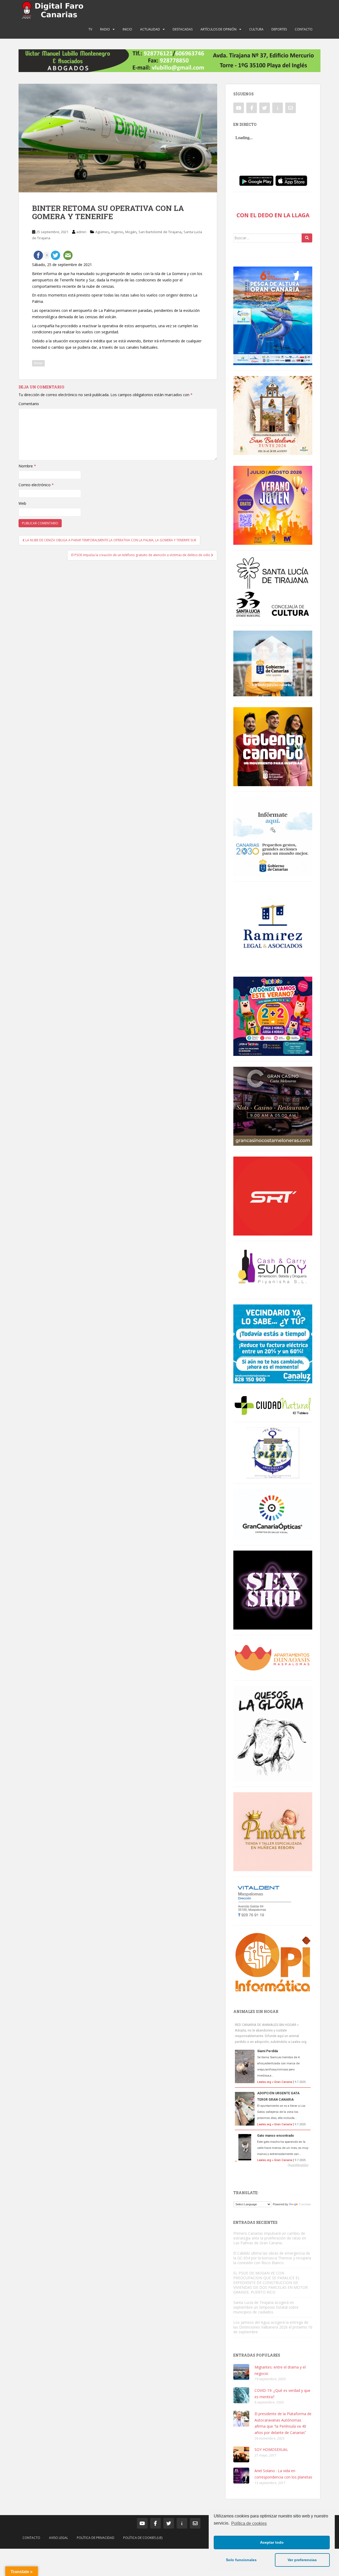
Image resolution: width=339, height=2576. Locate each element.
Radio (105, 29)
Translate (305, 2204)
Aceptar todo (272, 2542)
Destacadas (183, 29)
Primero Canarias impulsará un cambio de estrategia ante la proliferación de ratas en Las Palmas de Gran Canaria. (270, 2238)
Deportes (279, 29)
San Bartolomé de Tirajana (160, 232)
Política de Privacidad (96, 2538)
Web (22, 503)
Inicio (127, 29)
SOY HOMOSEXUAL (271, 2449)
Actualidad (150, 29)
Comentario (29, 404)
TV (90, 29)
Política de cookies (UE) (143, 2538)
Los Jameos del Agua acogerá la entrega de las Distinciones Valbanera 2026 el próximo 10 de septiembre (273, 2327)
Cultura (256, 29)
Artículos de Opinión (218, 29)
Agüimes (102, 232)
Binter (38, 363)
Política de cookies (249, 2523)
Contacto (304, 29)
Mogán (131, 232)
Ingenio (117, 232)
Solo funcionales (241, 2560)
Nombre (27, 466)
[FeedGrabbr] (273, 2165)
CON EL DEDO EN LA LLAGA (273, 215)
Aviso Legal (59, 2538)
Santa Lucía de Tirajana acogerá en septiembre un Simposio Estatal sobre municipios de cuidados (266, 2307)
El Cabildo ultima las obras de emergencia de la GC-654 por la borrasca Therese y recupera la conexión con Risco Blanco (272, 2258)
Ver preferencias (302, 2560)
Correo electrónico (36, 485)
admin (81, 232)
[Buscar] (307, 238)
